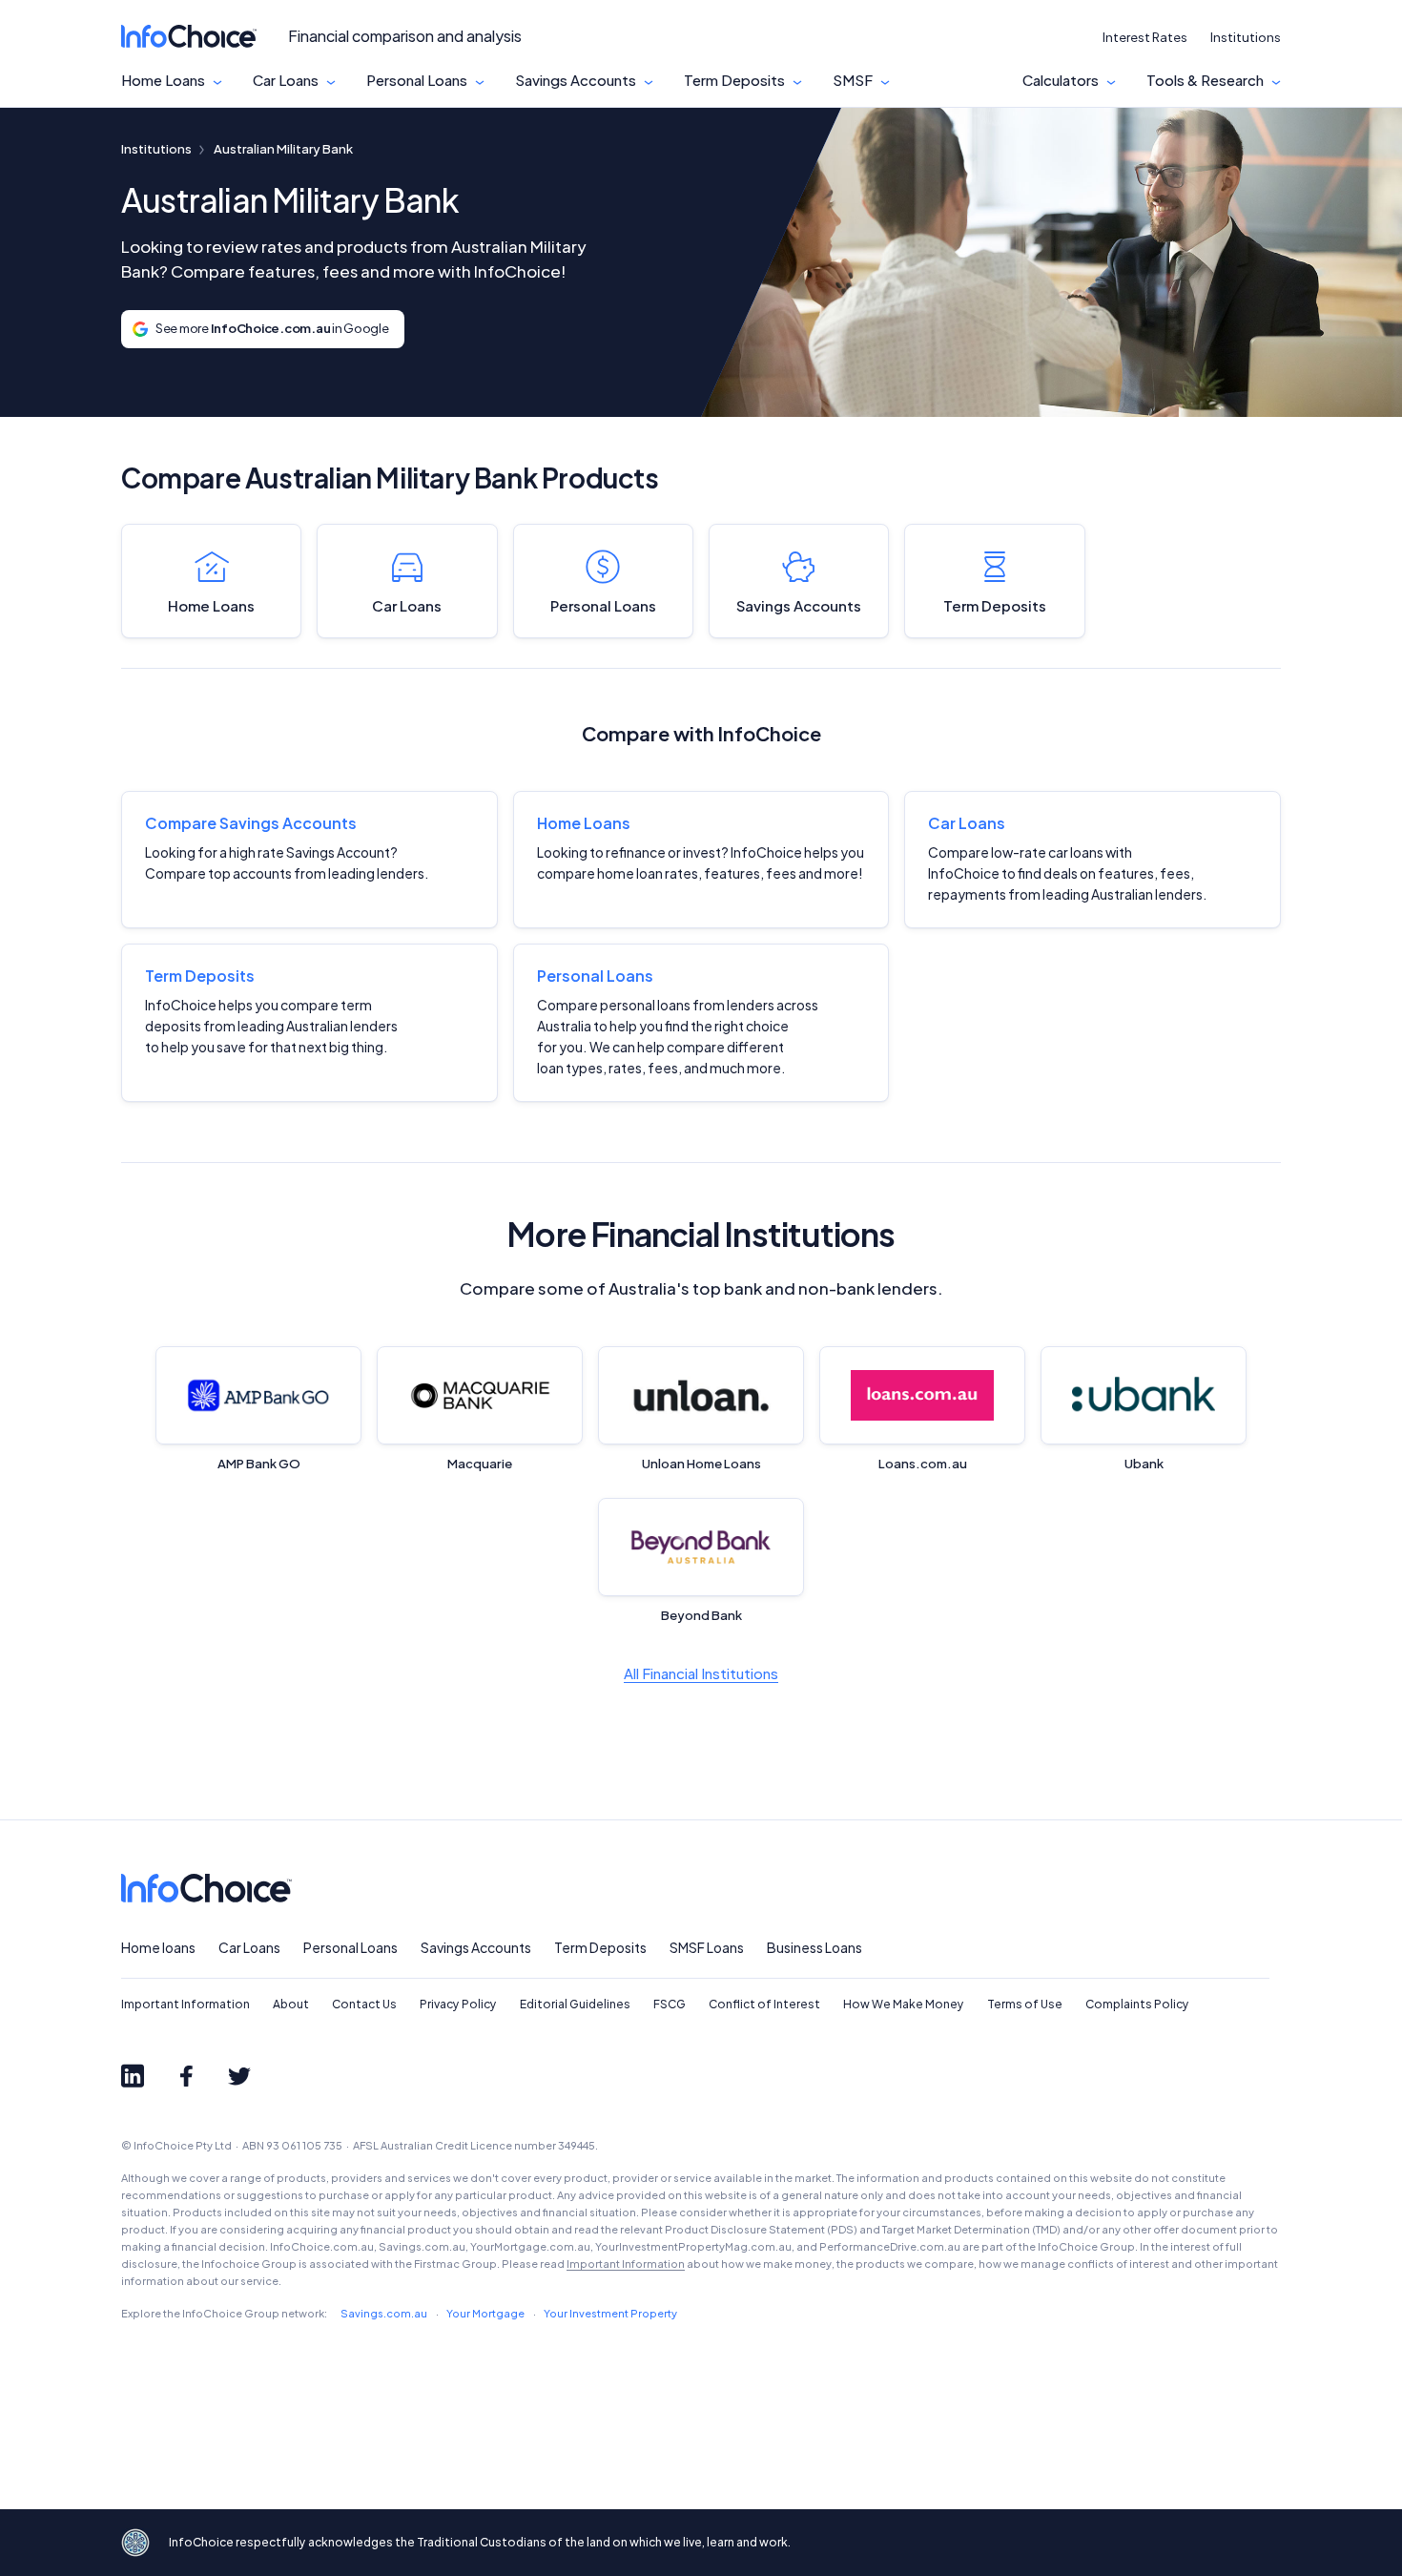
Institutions (1246, 37)
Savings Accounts (576, 80)
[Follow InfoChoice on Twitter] (239, 2076)
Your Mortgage (485, 2313)
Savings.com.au (384, 2313)
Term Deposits (734, 80)
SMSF (853, 80)
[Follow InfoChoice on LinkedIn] (133, 2076)
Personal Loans (417, 80)
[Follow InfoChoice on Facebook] (186, 2076)
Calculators (1061, 80)
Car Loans (286, 80)
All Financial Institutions (701, 1673)
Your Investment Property (610, 2313)
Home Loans (163, 80)
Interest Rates (1145, 37)
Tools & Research (1205, 80)
